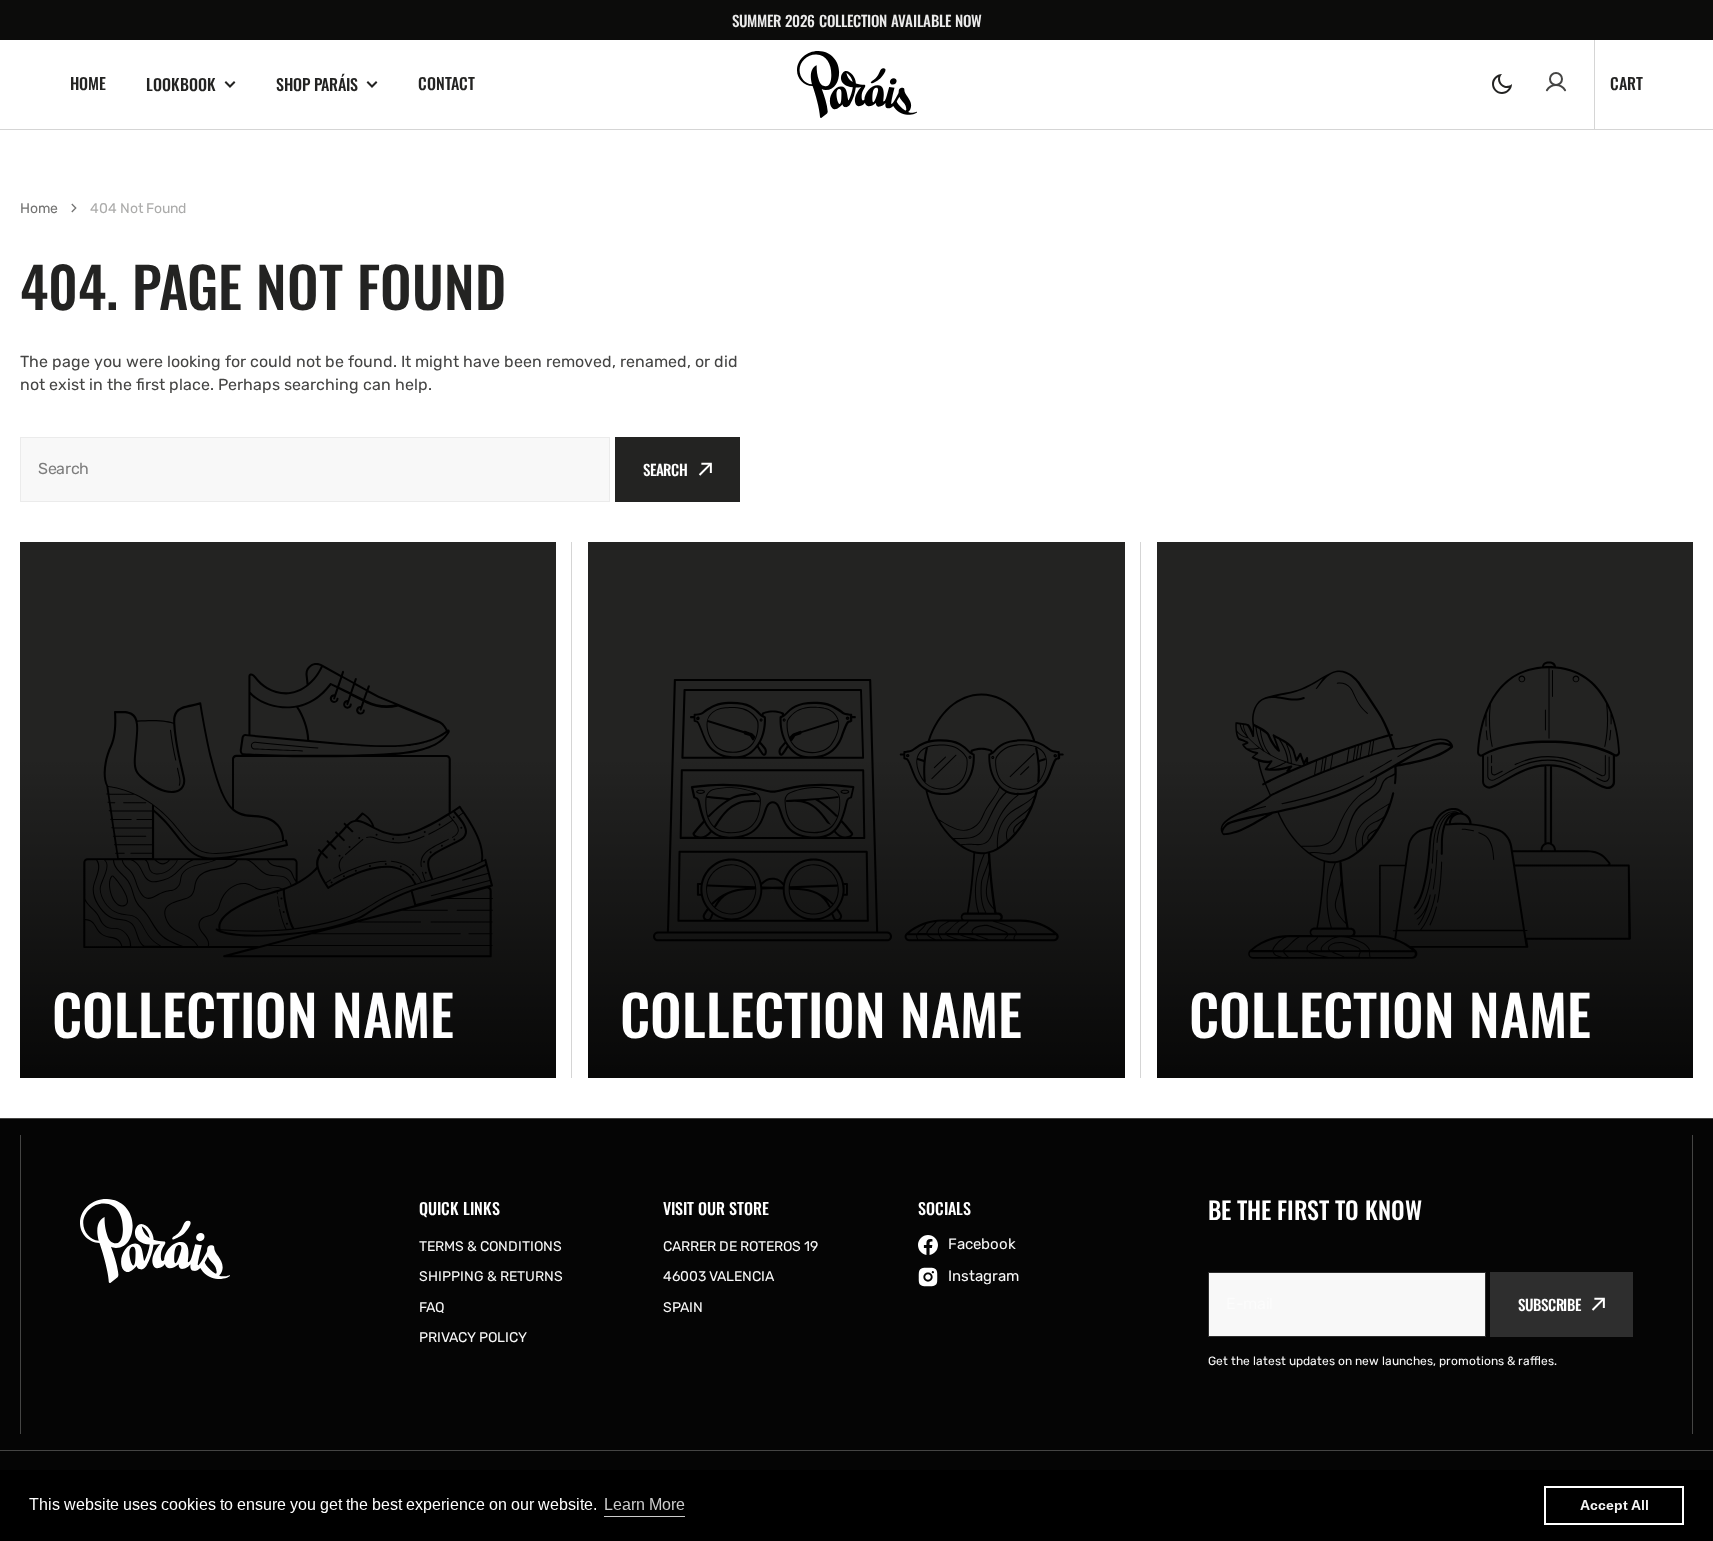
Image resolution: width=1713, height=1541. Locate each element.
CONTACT (446, 83)
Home (39, 208)
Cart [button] (1626, 83)
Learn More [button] (644, 1504)
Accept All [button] (1614, 1505)
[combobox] (315, 469)
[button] (1502, 84)
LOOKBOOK (181, 84)
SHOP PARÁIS (317, 84)
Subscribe (1549, 1304)
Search (665, 469)
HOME (88, 83)
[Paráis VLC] (857, 84)
